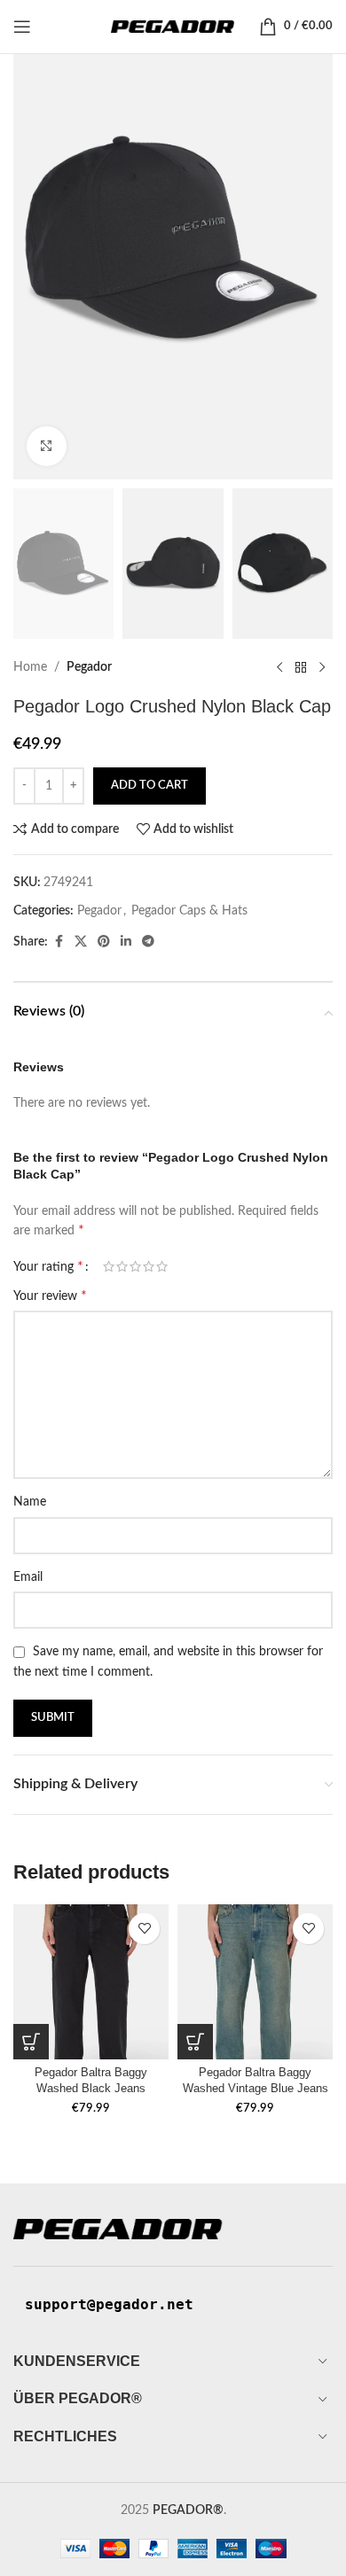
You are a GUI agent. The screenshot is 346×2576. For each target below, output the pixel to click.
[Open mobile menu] (22, 27)
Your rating (48, 1266)
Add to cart (149, 786)
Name (30, 1502)
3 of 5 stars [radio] (135, 1266)
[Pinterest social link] (104, 942)
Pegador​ (89, 667)
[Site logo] (173, 27)
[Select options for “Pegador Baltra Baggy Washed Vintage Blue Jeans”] (195, 2042)
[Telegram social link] (148, 942)
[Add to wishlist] (144, 1929)
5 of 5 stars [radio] (162, 1266)
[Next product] (322, 667)
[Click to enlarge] (47, 446)
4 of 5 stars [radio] (149, 1266)
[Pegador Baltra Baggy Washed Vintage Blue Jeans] (255, 1982)
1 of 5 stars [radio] (109, 1266)
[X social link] (81, 942)
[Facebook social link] (59, 942)
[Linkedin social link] (126, 942)
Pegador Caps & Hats (189, 911)
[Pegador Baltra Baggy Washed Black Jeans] (91, 1982)
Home (30, 667)
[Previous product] (279, 667)
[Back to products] (301, 667)
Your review (50, 1296)
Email (28, 1577)
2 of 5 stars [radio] (122, 1266)
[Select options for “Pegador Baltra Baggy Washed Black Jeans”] (31, 2042)
